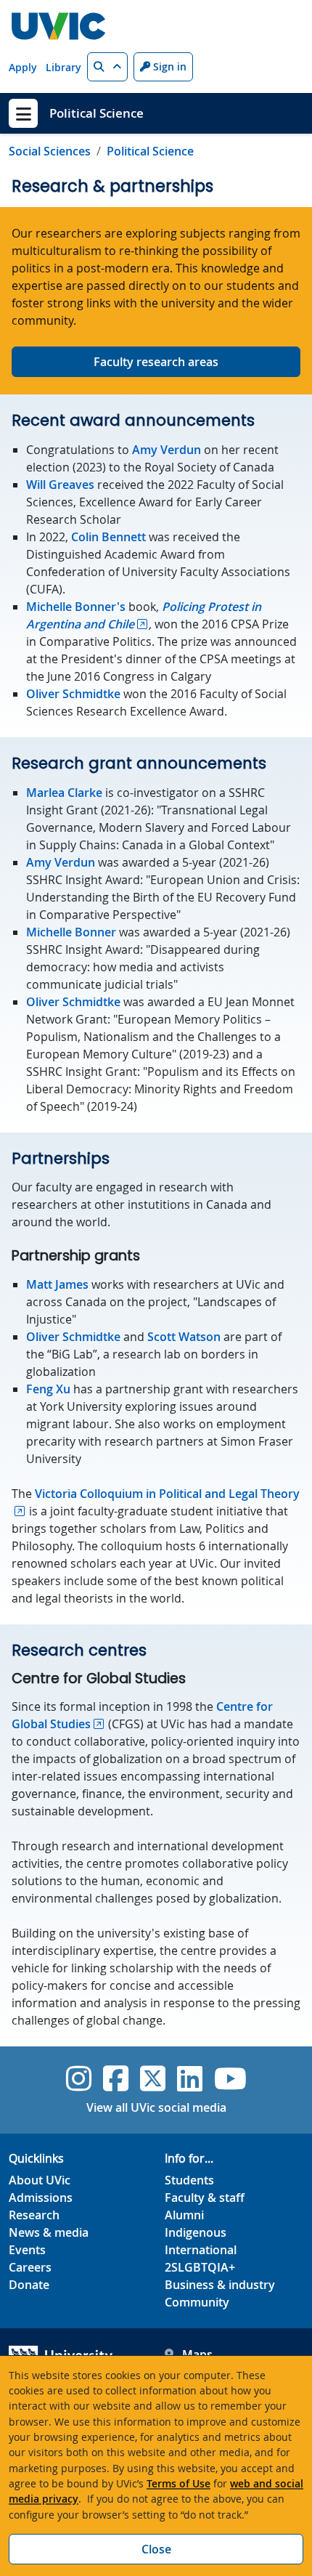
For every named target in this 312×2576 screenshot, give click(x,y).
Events (27, 2250)
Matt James (57, 1284)
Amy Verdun (167, 450)
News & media (49, 2232)
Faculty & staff (205, 2198)
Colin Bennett (108, 537)
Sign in (168, 66)
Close (156, 2549)
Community (197, 2302)
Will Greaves (60, 485)
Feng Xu (48, 1389)
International (201, 2250)
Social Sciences (50, 151)
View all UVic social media (156, 2107)
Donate (29, 2285)
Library (63, 67)
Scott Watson (184, 1337)
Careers (30, 2267)
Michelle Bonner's (76, 607)
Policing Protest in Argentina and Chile (144, 615)
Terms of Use (178, 2483)
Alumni (184, 2215)
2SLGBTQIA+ (200, 2267)
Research (34, 2215)
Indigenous (196, 2232)
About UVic (40, 2180)
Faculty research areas (156, 362)
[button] (107, 67)
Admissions (41, 2198)
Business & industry (220, 2285)
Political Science (97, 113)
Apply (23, 67)
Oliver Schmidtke (73, 694)
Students (189, 2180)
